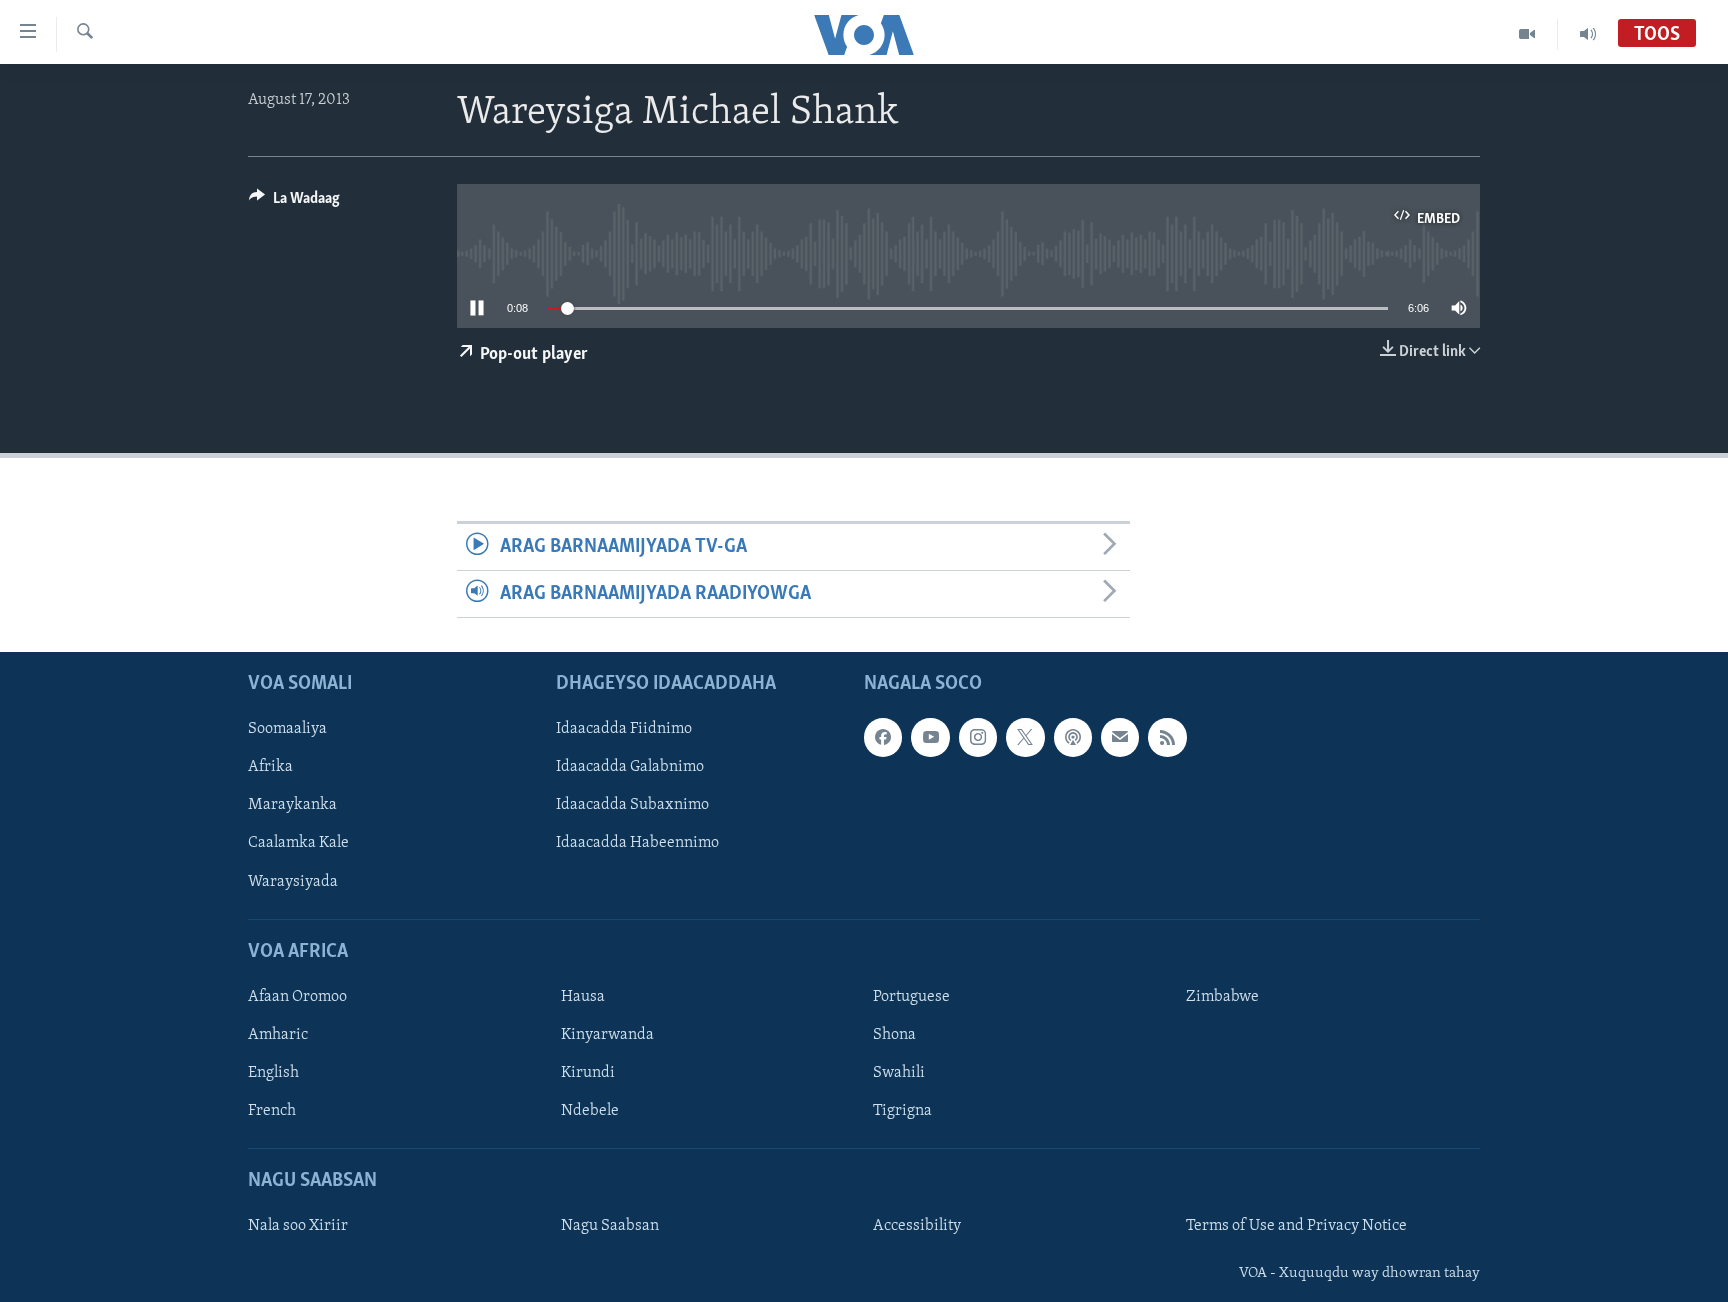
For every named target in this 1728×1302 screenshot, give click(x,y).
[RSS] (1167, 738)
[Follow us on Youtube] (930, 738)
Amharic (278, 1035)
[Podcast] (1073, 738)
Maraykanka (292, 806)
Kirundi (588, 1073)
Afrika (270, 768)
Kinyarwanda (607, 1035)
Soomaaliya (287, 730)
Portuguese (911, 997)
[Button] (294, 203)
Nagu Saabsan (610, 1227)
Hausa (583, 997)
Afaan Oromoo (297, 997)
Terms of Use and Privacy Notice (1296, 1227)
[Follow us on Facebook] (883, 738)
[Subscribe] (1120, 738)
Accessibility (917, 1227)
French (272, 1111)
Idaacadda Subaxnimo (632, 806)
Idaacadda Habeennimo (637, 844)
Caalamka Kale (298, 844)
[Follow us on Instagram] (978, 738)
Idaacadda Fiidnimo (624, 730)
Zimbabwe (1222, 997)
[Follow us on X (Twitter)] (1025, 738)
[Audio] (1588, 34)
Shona (894, 1035)
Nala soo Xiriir (298, 1227)
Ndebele (590, 1111)
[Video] (1527, 34)
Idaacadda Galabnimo (630, 768)
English (273, 1073)
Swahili (899, 1073)
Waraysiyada (293, 882)
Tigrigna (902, 1111)
